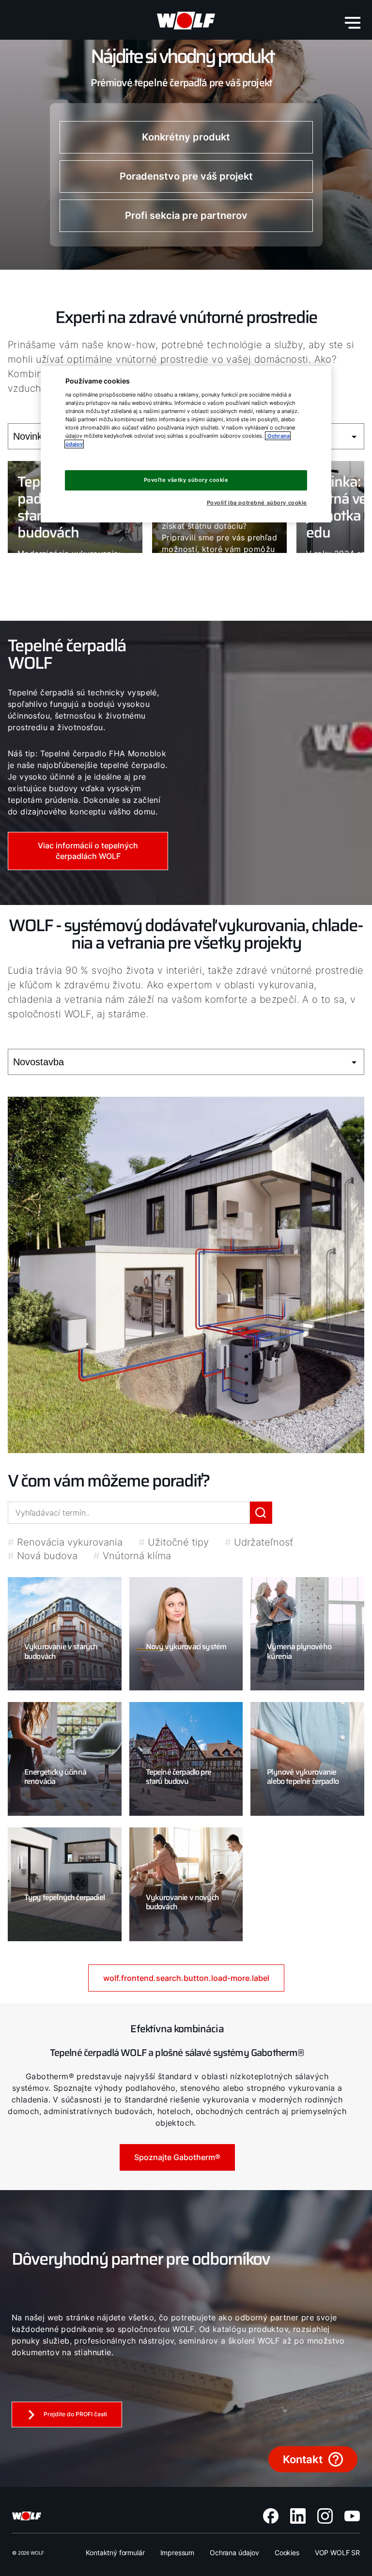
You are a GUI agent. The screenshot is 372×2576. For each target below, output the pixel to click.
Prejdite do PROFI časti (75, 2414)
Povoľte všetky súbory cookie (186, 480)
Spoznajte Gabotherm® (177, 2157)
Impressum (178, 2553)
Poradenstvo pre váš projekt (186, 176)
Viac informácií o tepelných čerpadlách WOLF (88, 851)
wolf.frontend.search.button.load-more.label (186, 1978)
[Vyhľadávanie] (261, 1513)
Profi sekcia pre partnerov (186, 215)
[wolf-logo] (186, 21)
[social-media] (271, 2516)
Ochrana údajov (234, 2553)
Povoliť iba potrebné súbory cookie (257, 503)
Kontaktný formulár (115, 2553)
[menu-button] (353, 23)
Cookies (287, 2553)
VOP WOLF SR (337, 2553)
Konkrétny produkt (186, 137)
